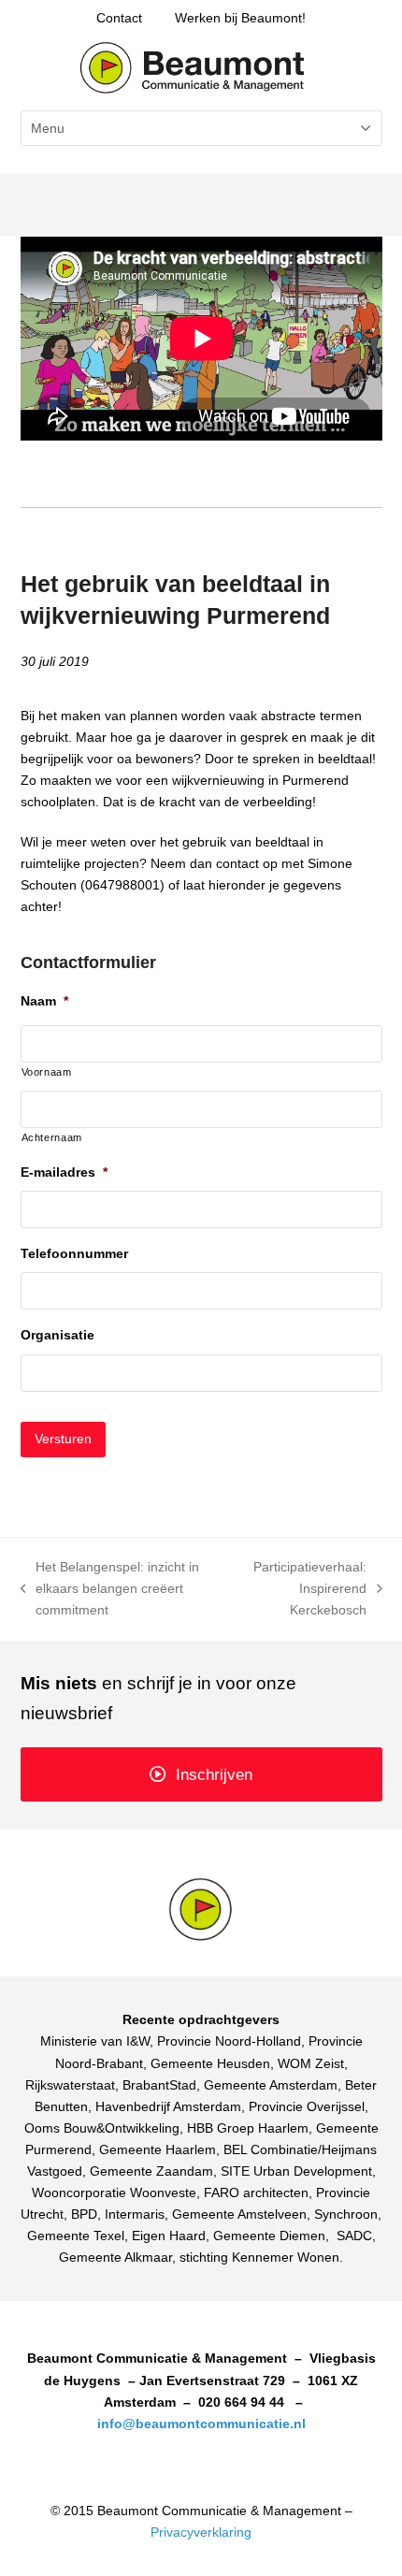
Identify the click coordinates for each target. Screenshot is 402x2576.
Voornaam (47, 1072)
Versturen (63, 1439)
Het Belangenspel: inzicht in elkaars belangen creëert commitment (110, 1590)
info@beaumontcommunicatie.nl (201, 2424)
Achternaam (52, 1137)
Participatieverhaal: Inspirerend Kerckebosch (304, 1590)
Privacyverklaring (201, 2532)
